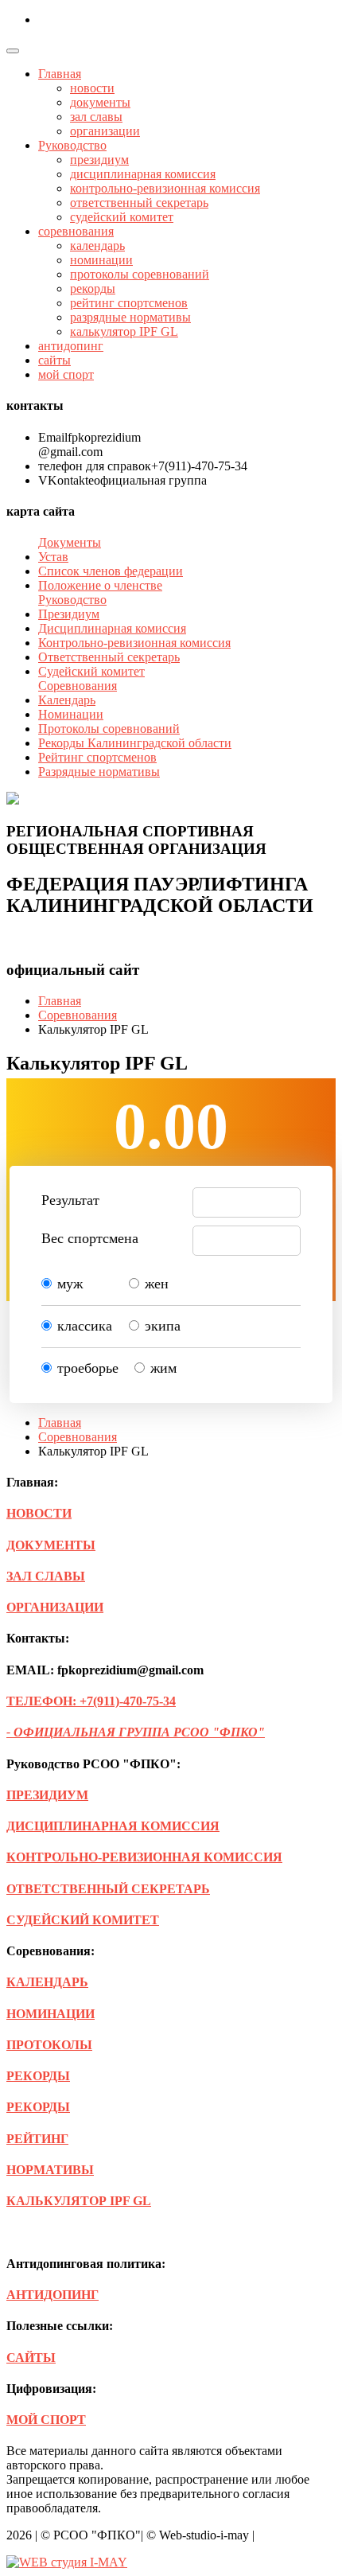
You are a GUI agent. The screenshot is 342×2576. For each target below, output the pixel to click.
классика (85, 1326)
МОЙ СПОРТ (46, 2420)
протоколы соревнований (140, 274)
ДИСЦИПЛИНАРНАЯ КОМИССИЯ (113, 1826)
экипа (163, 1326)
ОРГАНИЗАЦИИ (55, 1607)
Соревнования (78, 1015)
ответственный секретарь (139, 203)
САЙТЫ (31, 2358)
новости (92, 88)
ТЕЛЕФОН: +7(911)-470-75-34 (91, 1701)
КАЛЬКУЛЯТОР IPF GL (79, 2201)
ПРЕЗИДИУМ (47, 1795)
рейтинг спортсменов (129, 303)
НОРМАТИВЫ (50, 2170)
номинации (101, 260)
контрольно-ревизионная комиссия (165, 188)
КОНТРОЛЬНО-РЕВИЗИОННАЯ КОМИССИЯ (144, 1857)
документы (100, 102)
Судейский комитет (91, 671)
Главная (60, 74)
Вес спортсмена (90, 1238)
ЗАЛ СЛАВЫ (46, 1576)
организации (105, 131)
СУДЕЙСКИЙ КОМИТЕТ (83, 1920)
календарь (97, 246)
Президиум (69, 614)
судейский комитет (122, 217)
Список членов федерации (111, 571)
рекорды (93, 288)
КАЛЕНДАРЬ (47, 1982)
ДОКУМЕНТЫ (51, 1545)
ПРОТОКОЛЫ (49, 2045)
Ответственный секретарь (109, 657)
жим (163, 1368)
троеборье (88, 1368)
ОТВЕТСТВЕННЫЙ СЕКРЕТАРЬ (108, 1889)
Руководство (72, 145)
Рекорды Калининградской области (135, 743)
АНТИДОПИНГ (52, 2295)
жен (157, 1284)
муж (70, 1284)
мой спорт (66, 374)
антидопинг (71, 346)
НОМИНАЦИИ (51, 2014)
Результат (70, 1200)
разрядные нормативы (130, 317)
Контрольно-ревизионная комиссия (134, 643)
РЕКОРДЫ (38, 2076)
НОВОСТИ (39, 1513)
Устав (53, 557)
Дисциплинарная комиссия (112, 628)
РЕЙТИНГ (37, 2139)
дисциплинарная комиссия (143, 174)
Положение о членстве (100, 585)
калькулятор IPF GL (124, 331)
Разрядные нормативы (99, 772)
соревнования (76, 231)
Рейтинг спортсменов (97, 757)
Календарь (67, 700)
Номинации (71, 714)
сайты (54, 360)
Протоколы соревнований (109, 729)
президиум (99, 160)
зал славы (96, 117)
